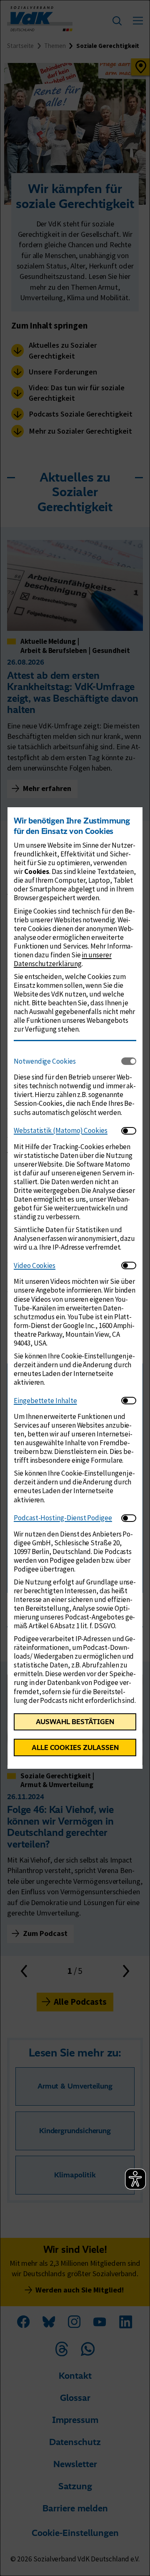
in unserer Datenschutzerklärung (63, 959)
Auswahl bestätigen (75, 1722)
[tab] (67, 1061)
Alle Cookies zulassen (75, 1747)
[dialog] (75, 1288)
